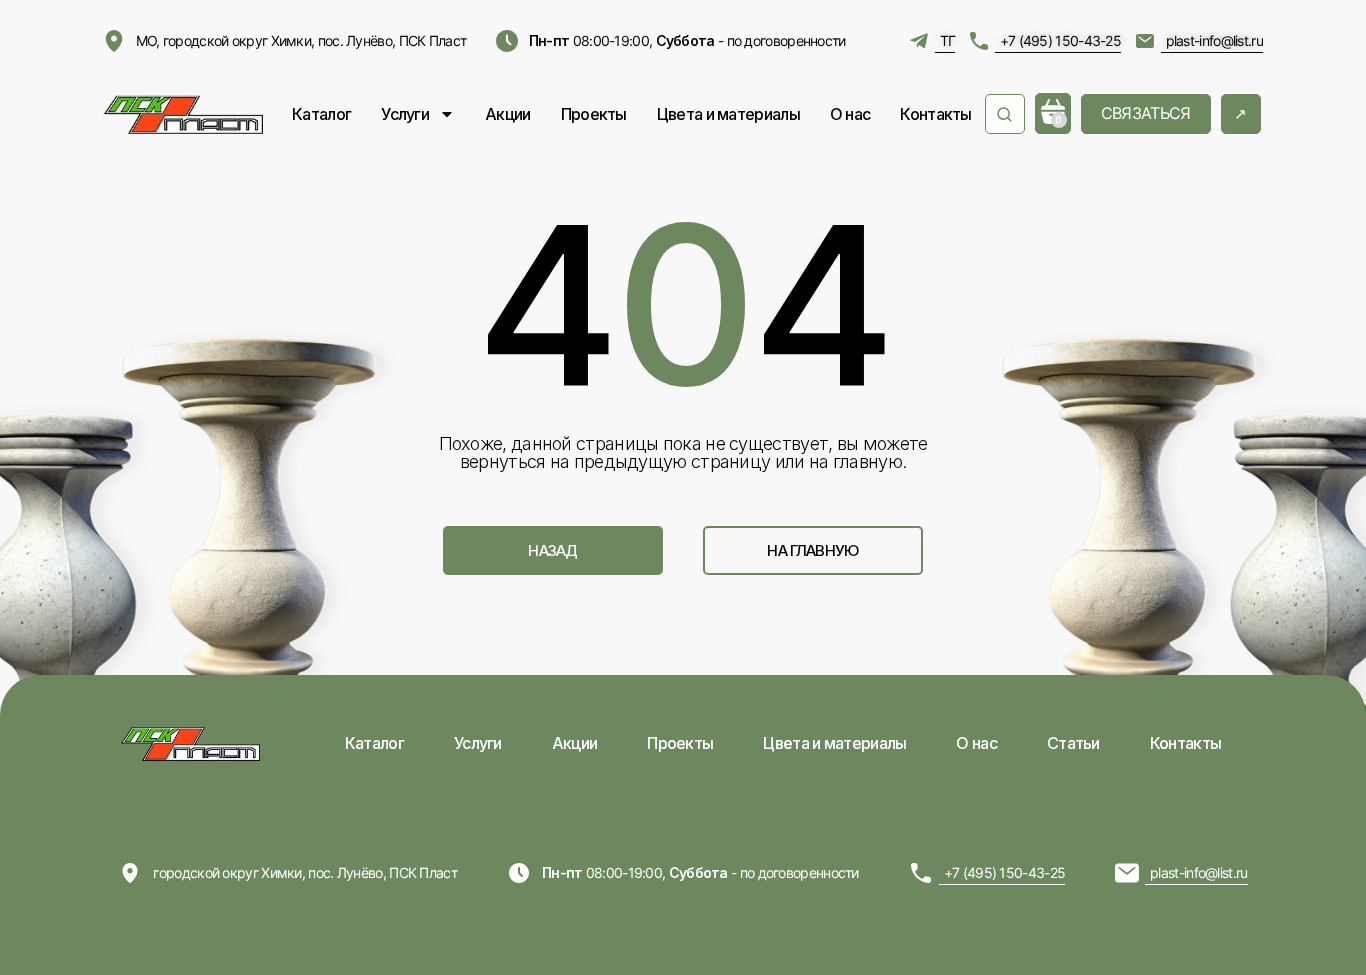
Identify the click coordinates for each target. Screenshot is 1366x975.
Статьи (1073, 743)
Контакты (935, 114)
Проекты (594, 114)
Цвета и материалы (728, 114)
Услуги (405, 114)
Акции (508, 114)
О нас (850, 114)
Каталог (321, 114)
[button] (553, 550)
